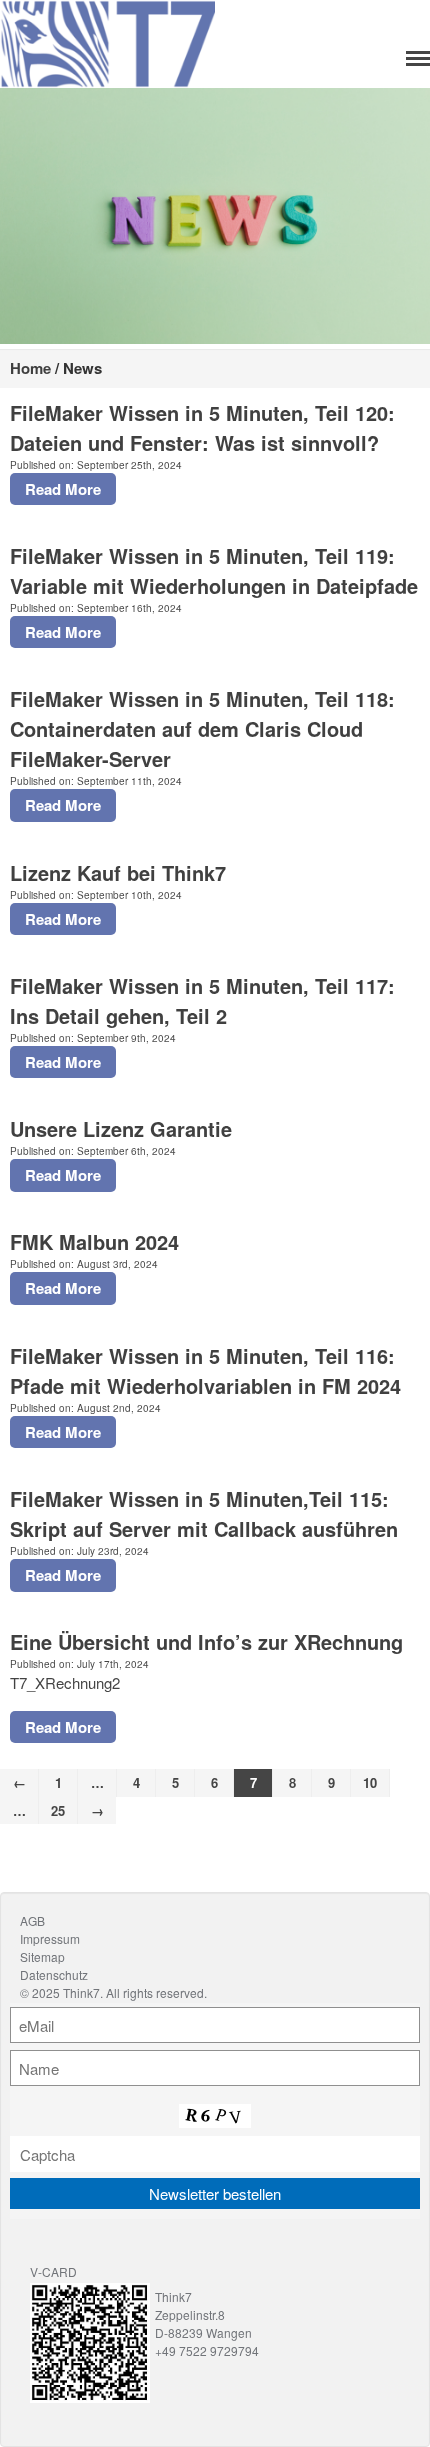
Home (30, 368)
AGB (32, 1920)
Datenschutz (54, 1974)
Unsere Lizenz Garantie (121, 1128)
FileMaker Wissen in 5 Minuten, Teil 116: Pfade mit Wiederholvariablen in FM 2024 (205, 1370)
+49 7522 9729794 (207, 2350)
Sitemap (42, 1956)
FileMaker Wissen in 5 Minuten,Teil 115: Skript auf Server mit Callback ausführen (204, 1513)
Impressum (50, 1938)
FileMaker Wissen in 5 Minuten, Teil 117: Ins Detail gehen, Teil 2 (202, 1000)
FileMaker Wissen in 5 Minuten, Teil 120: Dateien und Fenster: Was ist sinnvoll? (202, 427)
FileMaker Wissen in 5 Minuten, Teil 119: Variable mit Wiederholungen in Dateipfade (214, 570)
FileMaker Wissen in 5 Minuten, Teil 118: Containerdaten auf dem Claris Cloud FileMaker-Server (202, 728)
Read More (63, 489)
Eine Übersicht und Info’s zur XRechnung (206, 1641)
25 (58, 1810)
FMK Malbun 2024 (94, 1241)
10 (370, 1782)
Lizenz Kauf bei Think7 (118, 872)
